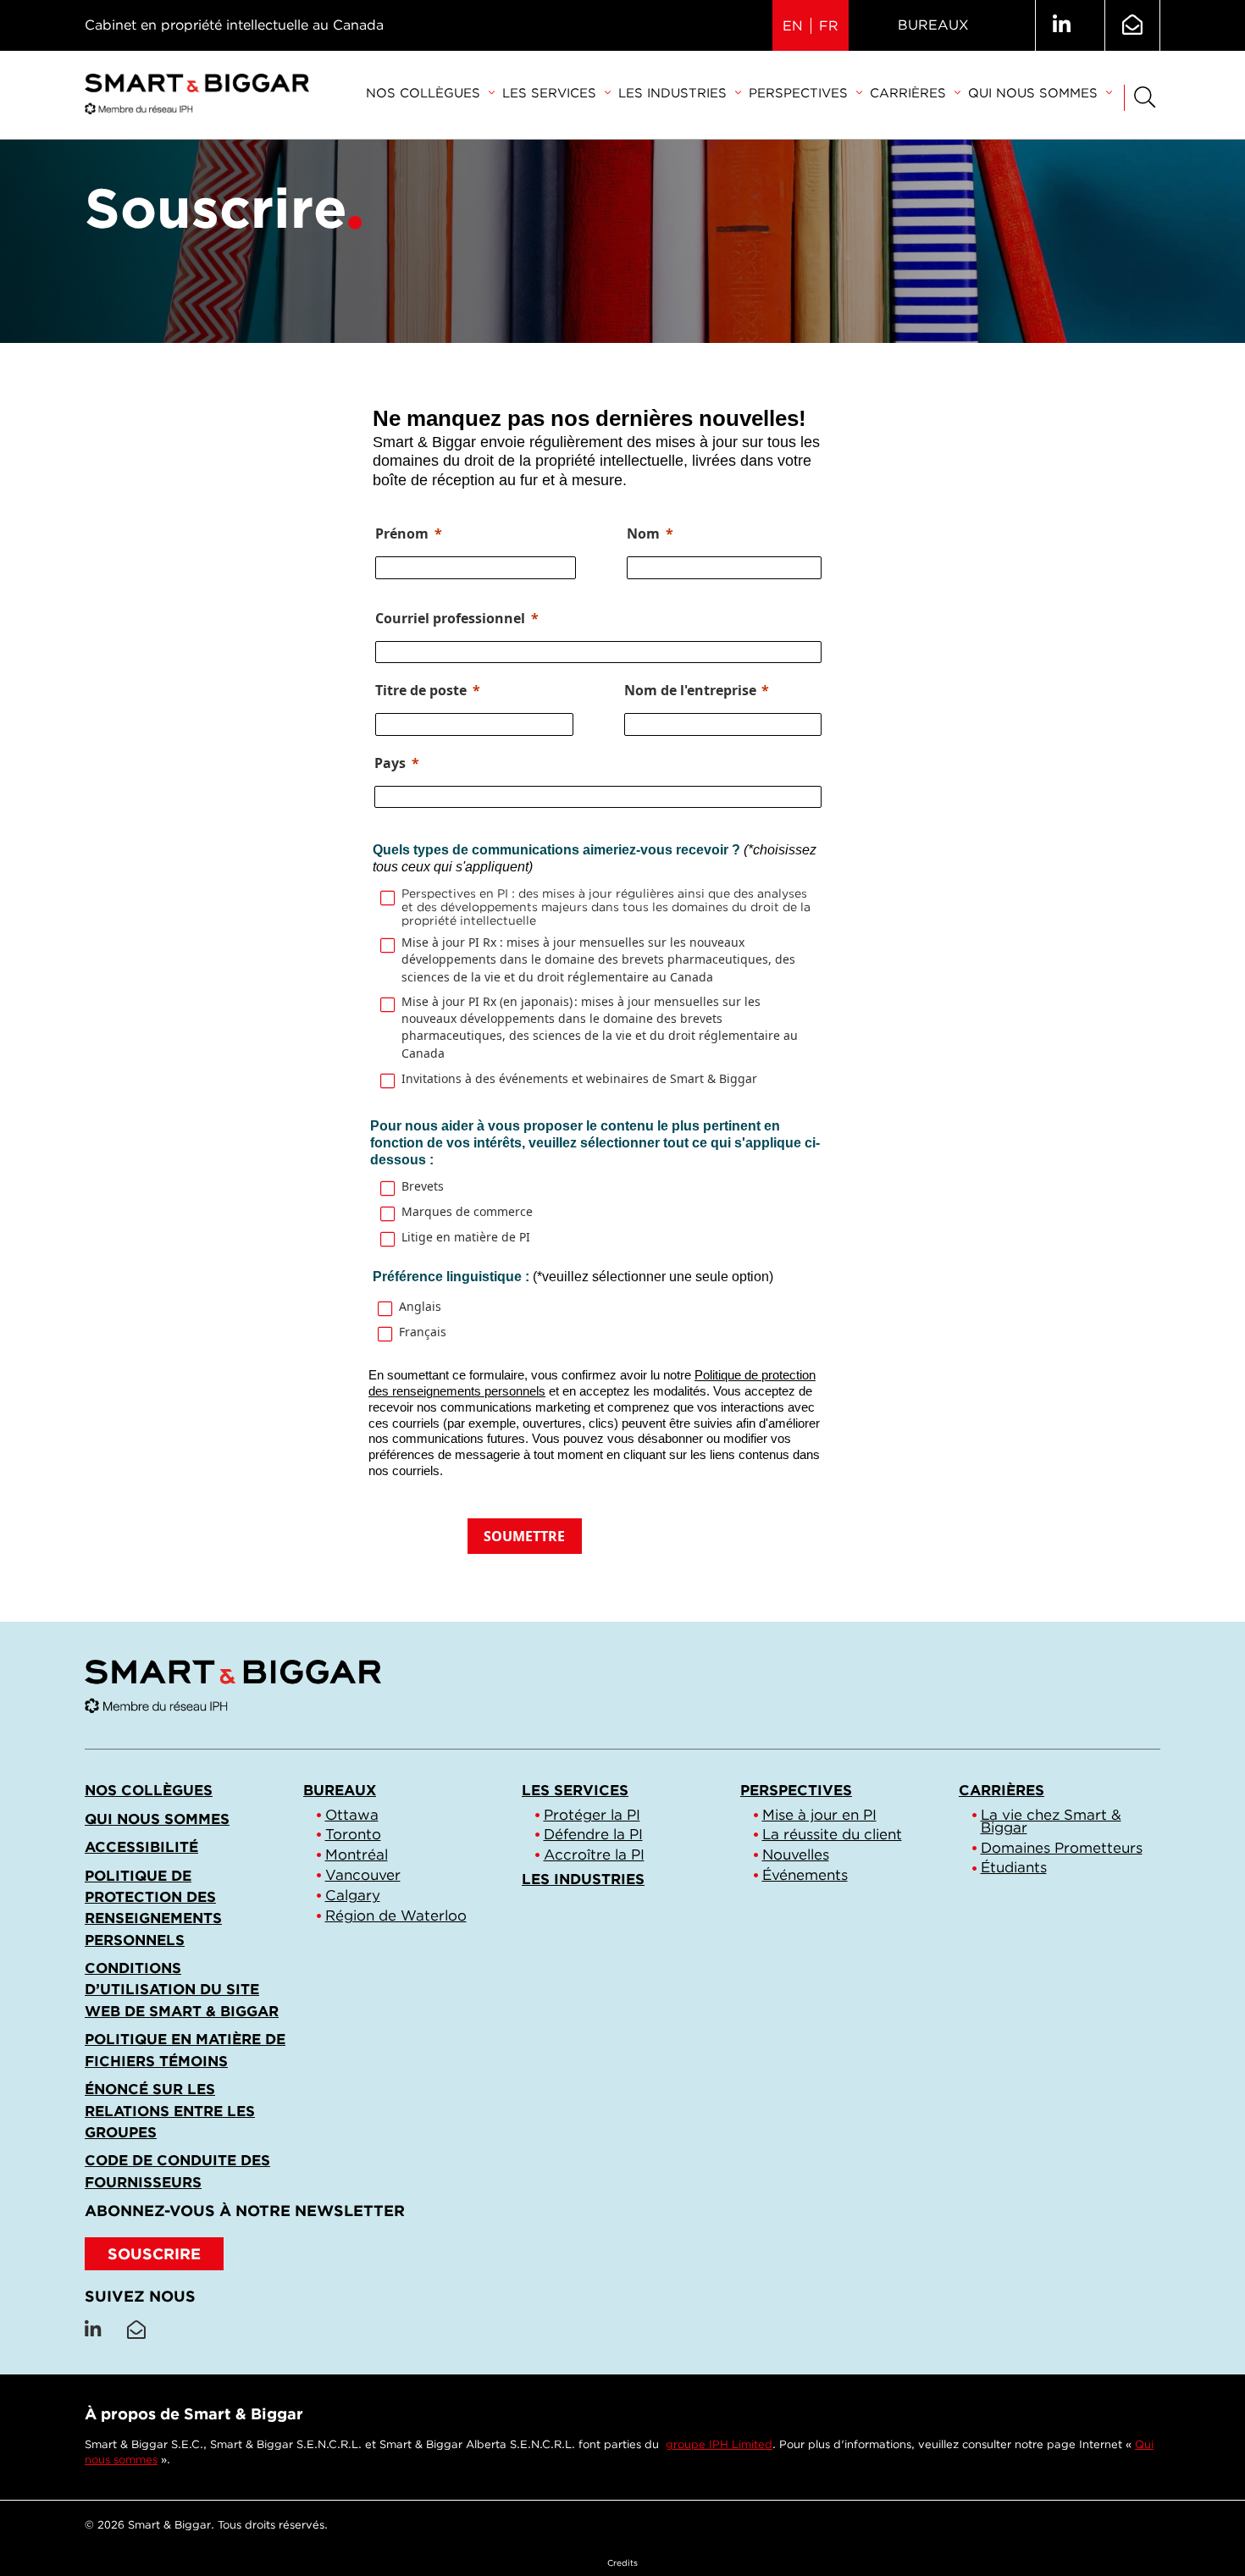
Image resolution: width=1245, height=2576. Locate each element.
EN (793, 26)
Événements (805, 1875)
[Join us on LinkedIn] (1062, 25)
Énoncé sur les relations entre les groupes (170, 2110)
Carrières (908, 93)
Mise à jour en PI (819, 1815)
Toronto (353, 1834)
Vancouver (363, 1875)
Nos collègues (423, 93)
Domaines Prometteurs (1062, 1848)
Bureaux (933, 25)
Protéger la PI (592, 1815)
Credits (622, 2562)
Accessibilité (141, 1847)
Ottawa (352, 1815)
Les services (549, 93)
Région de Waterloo (396, 1915)
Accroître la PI (594, 1855)
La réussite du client (832, 1834)
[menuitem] (430, 94)
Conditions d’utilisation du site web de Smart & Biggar (182, 1989)
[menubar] (739, 94)
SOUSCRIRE (154, 2254)
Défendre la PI (593, 1834)
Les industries (672, 93)
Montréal (357, 1855)
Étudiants (1014, 1867)
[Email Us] (1132, 25)
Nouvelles (796, 1855)
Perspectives (798, 93)
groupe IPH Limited (719, 2444)
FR (829, 26)
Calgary (353, 1895)
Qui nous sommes (1033, 93)
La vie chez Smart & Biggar (1051, 1821)
